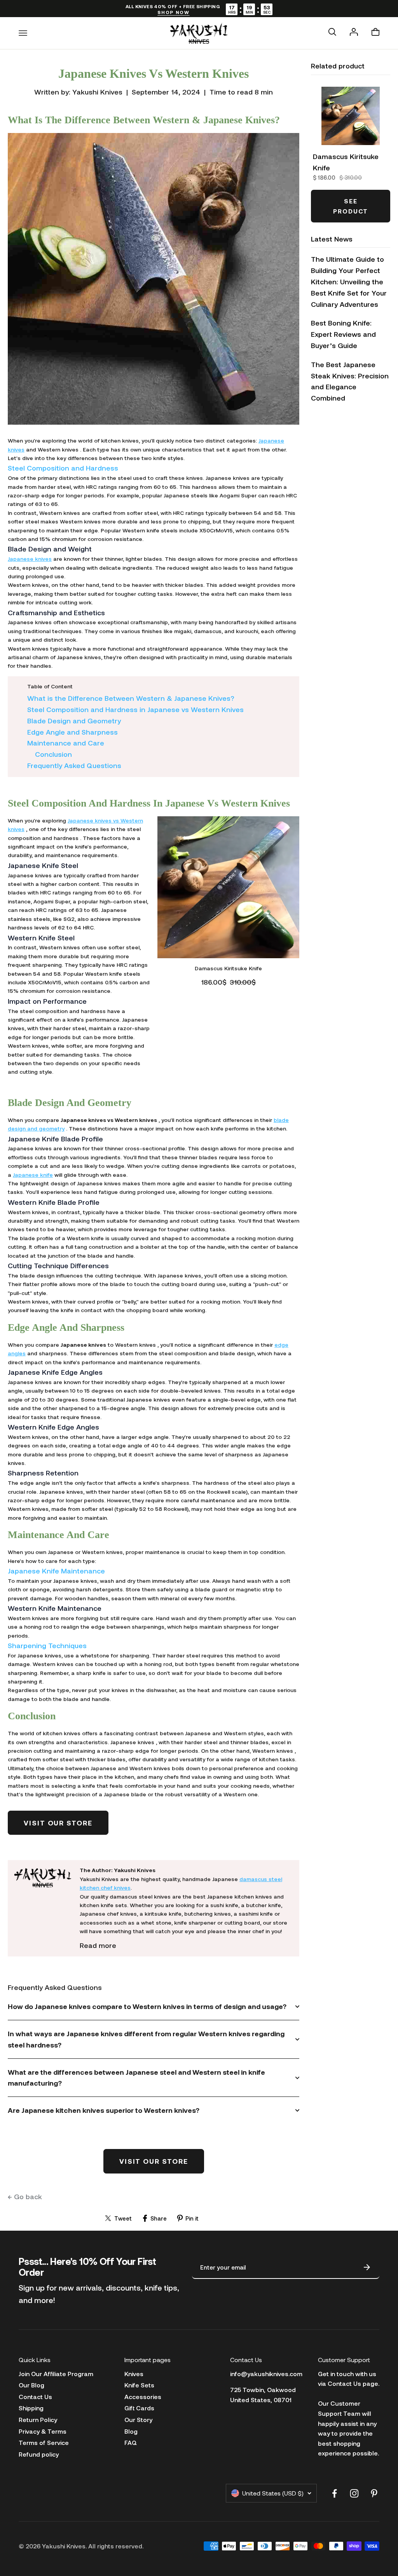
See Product (351, 206)
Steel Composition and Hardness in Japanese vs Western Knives (135, 709)
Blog (131, 2431)
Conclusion (53, 754)
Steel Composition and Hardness (63, 468)
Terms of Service (44, 2442)
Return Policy (38, 2419)
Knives (134, 2374)
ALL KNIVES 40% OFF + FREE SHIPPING (173, 9)
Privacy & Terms (43, 2431)
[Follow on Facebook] (334, 2493)
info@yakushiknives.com (266, 2374)
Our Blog (31, 2385)
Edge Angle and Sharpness (72, 732)
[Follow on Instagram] (354, 2493)
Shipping (31, 2408)
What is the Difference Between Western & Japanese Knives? (131, 698)
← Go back (25, 2196)
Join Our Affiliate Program (56, 2374)
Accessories (143, 2397)
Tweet (123, 2218)
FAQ (131, 2442)
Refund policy (39, 2454)
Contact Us (35, 2397)
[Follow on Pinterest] (374, 2493)
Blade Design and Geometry (74, 721)
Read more (98, 1945)
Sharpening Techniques (47, 1645)
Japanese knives (30, 559)
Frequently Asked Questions (74, 765)
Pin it (192, 2218)
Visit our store (58, 1823)
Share (159, 2218)
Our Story (138, 2419)
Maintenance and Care (66, 743)
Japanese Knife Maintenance (56, 1571)
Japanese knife (33, 1175)
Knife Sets (139, 2385)
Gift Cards (139, 2408)
